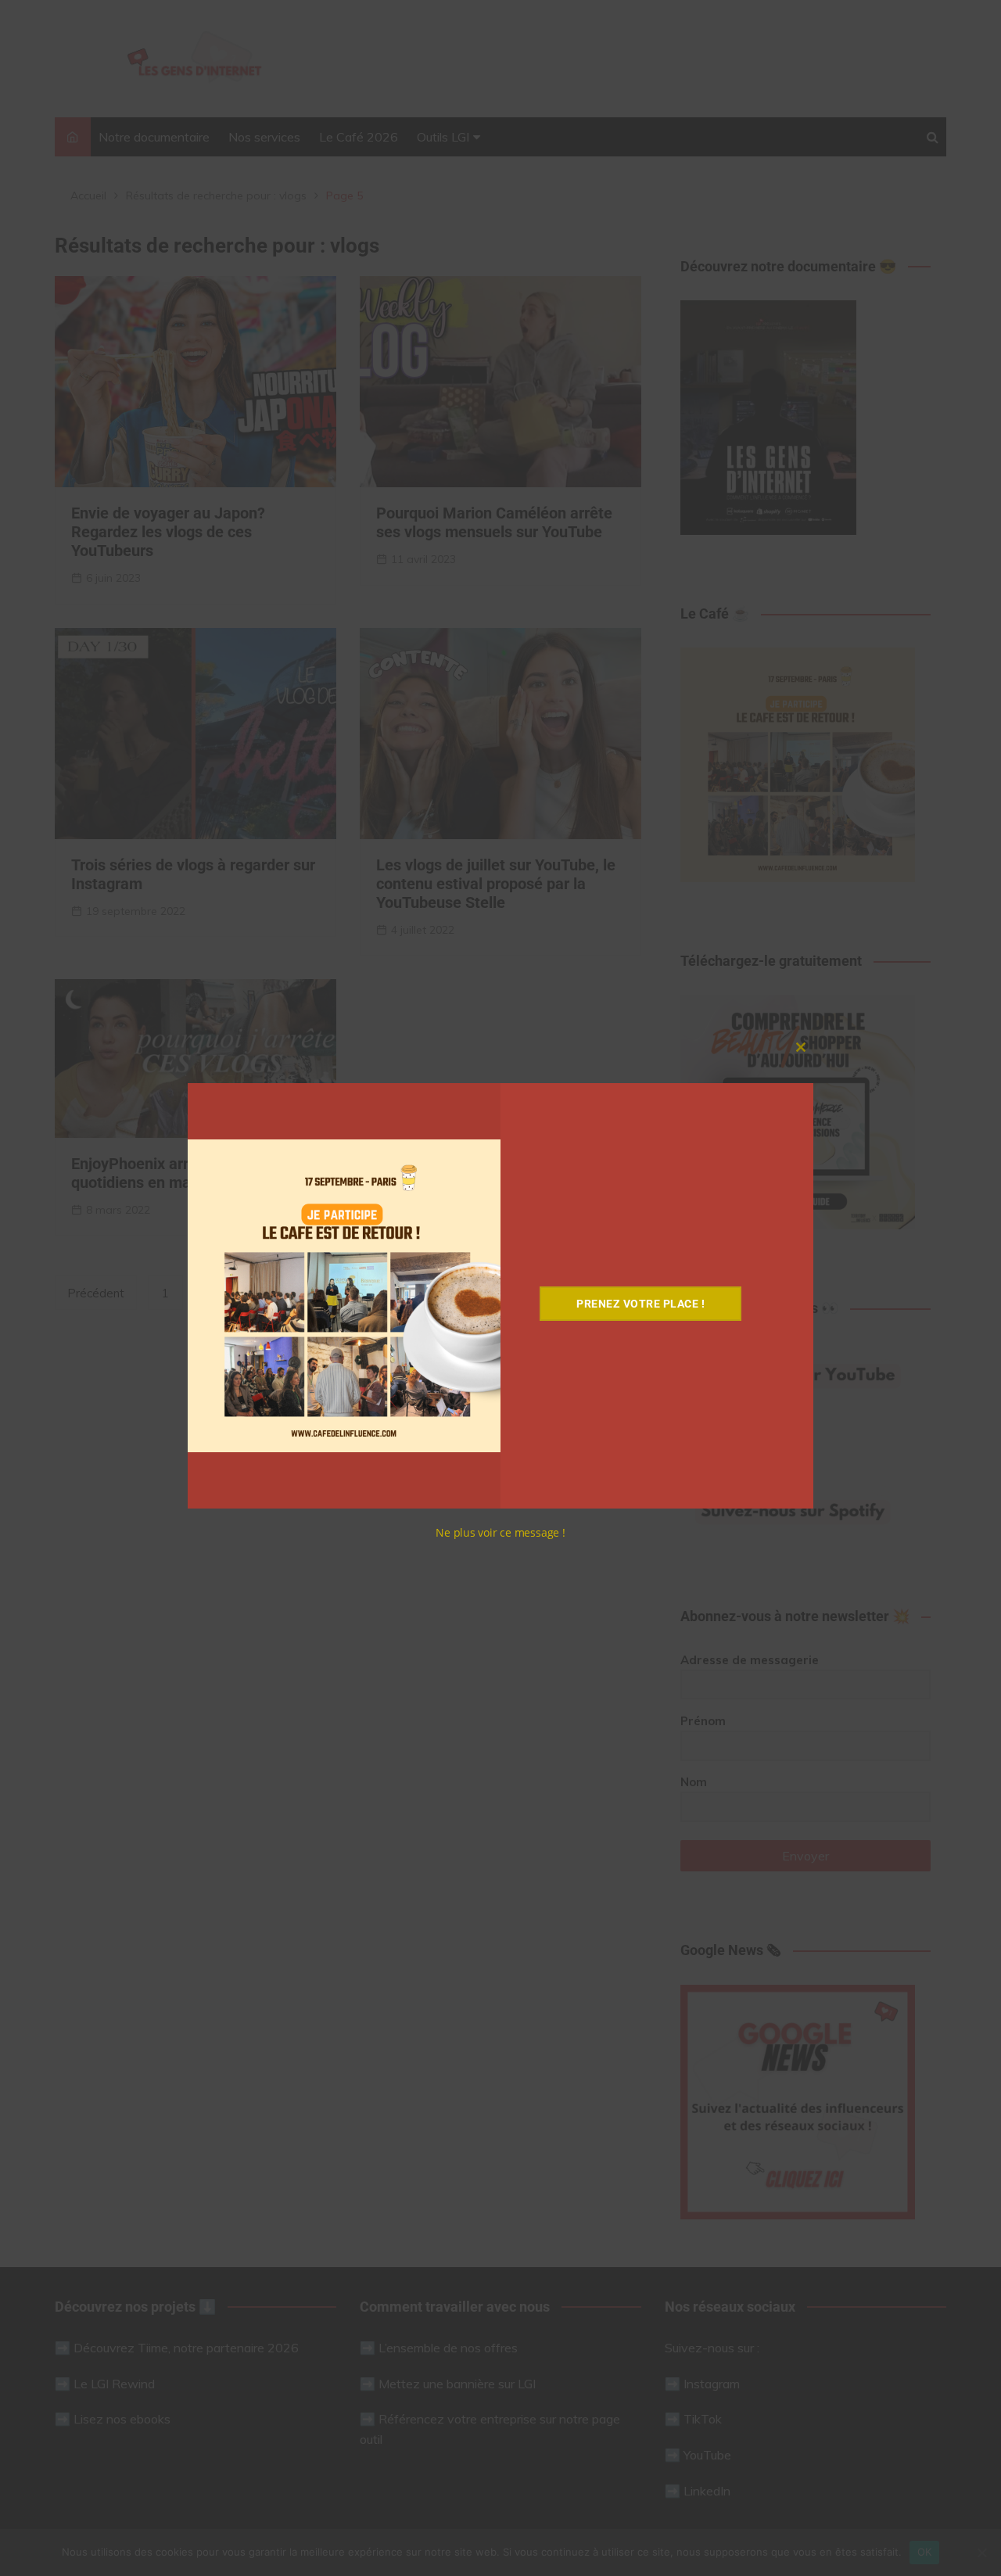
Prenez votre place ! (640, 1304)
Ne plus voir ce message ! (500, 1532)
